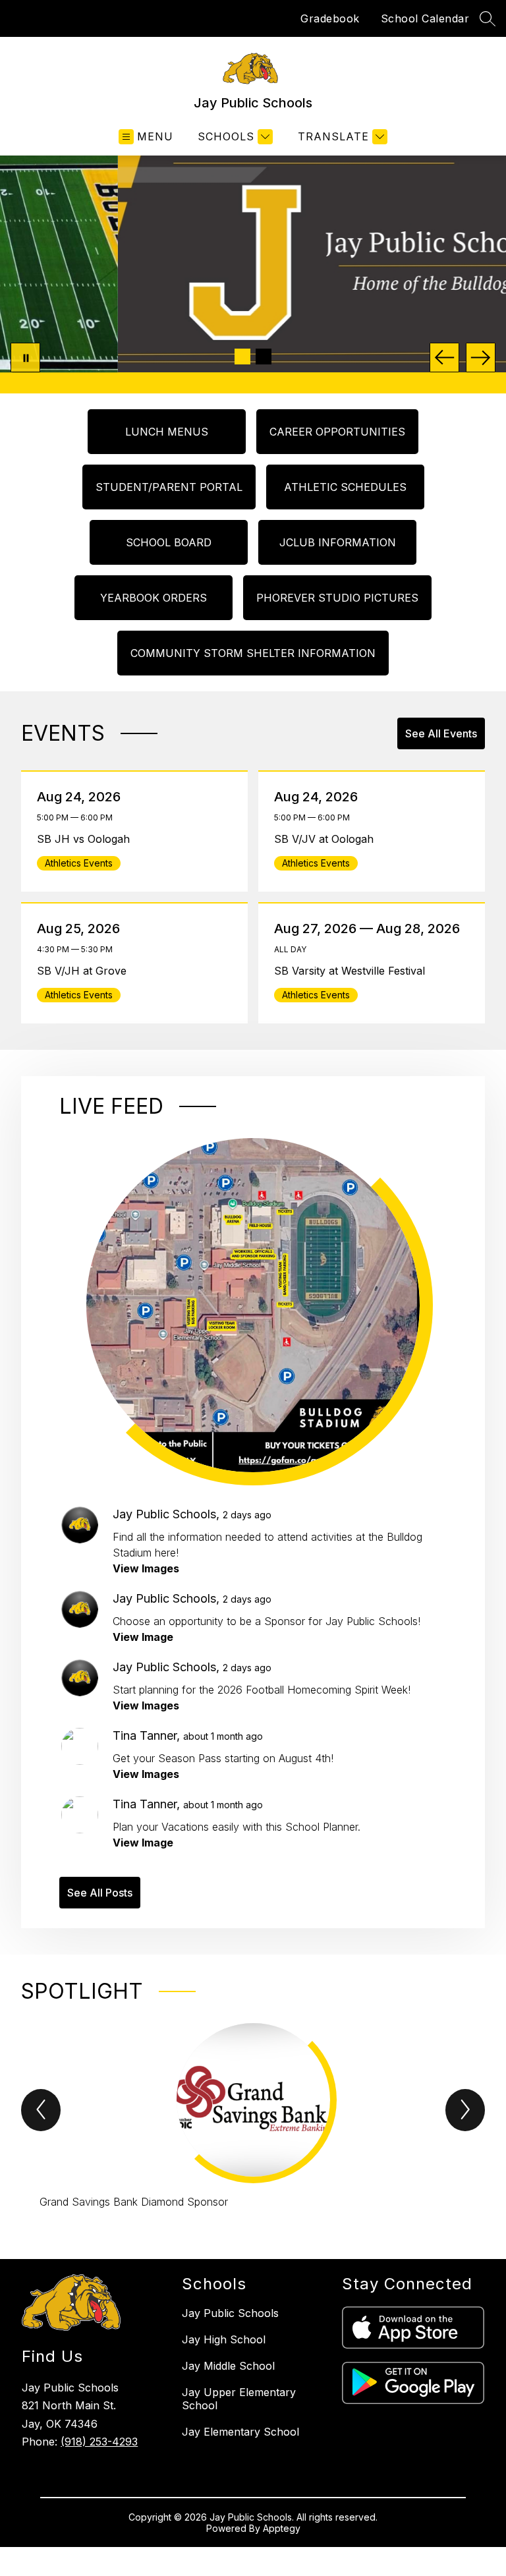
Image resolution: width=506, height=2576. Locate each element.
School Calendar (425, 18)
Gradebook (330, 18)
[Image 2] (264, 357)
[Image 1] (242, 357)
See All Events (441, 733)
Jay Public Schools (230, 2313)
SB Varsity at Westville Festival (354, 971)
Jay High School (224, 2339)
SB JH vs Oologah (87, 839)
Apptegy (282, 2528)
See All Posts (100, 1893)
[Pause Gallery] (25, 358)
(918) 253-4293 (99, 2442)
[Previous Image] (444, 358)
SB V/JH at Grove (85, 971)
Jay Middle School (228, 2366)
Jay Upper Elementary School (239, 2399)
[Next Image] (481, 358)
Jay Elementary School (240, 2432)
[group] (253, 2117)
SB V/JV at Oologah (327, 839)
